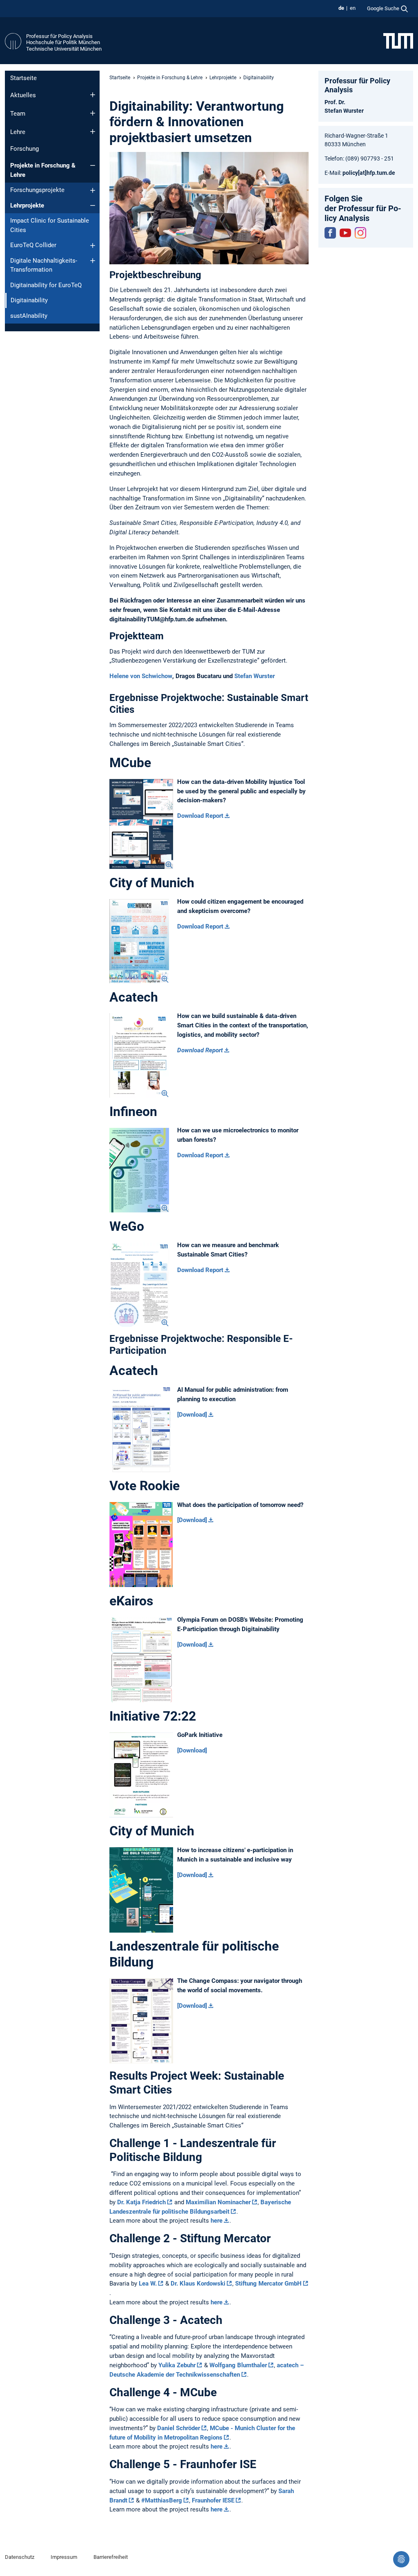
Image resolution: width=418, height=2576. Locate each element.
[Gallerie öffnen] (141, 824)
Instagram (360, 233)
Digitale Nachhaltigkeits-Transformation (44, 265)
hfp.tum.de (381, 173)
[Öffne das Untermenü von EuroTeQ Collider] (93, 246)
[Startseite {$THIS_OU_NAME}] (13, 42)
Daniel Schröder (179, 2428)
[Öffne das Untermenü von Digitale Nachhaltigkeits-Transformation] (93, 261)
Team (18, 114)
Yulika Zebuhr (177, 2365)
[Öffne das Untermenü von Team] (93, 113)
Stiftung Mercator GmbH (268, 2284)
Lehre (18, 132)
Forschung (24, 149)
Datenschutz (20, 2557)
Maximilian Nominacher (218, 2202)
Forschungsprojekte (37, 190)
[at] (362, 173)
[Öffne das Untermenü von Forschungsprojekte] (93, 190)
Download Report (200, 816)
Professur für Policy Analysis (59, 36)
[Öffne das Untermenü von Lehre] (93, 132)
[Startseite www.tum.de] (398, 40)
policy (350, 173)
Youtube (345, 233)
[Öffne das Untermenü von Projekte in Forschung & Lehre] (93, 165)
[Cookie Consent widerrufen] (401, 2559)
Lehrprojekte (27, 205)
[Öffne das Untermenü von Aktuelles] (93, 95)
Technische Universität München (64, 49)
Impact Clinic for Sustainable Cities (50, 225)
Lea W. (148, 2284)
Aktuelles (23, 95)
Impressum (64, 2557)
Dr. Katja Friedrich (141, 2202)
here (217, 2221)
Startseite (23, 78)
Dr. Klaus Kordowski (198, 2284)
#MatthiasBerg (162, 2500)
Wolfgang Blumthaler (238, 2365)
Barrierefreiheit (111, 2557)
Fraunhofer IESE (213, 2500)
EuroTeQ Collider (33, 245)
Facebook (330, 233)
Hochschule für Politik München (63, 42)
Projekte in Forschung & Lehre (43, 170)
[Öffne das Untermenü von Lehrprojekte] (93, 205)
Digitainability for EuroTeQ (46, 285)
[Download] (192, 1415)
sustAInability (29, 316)
